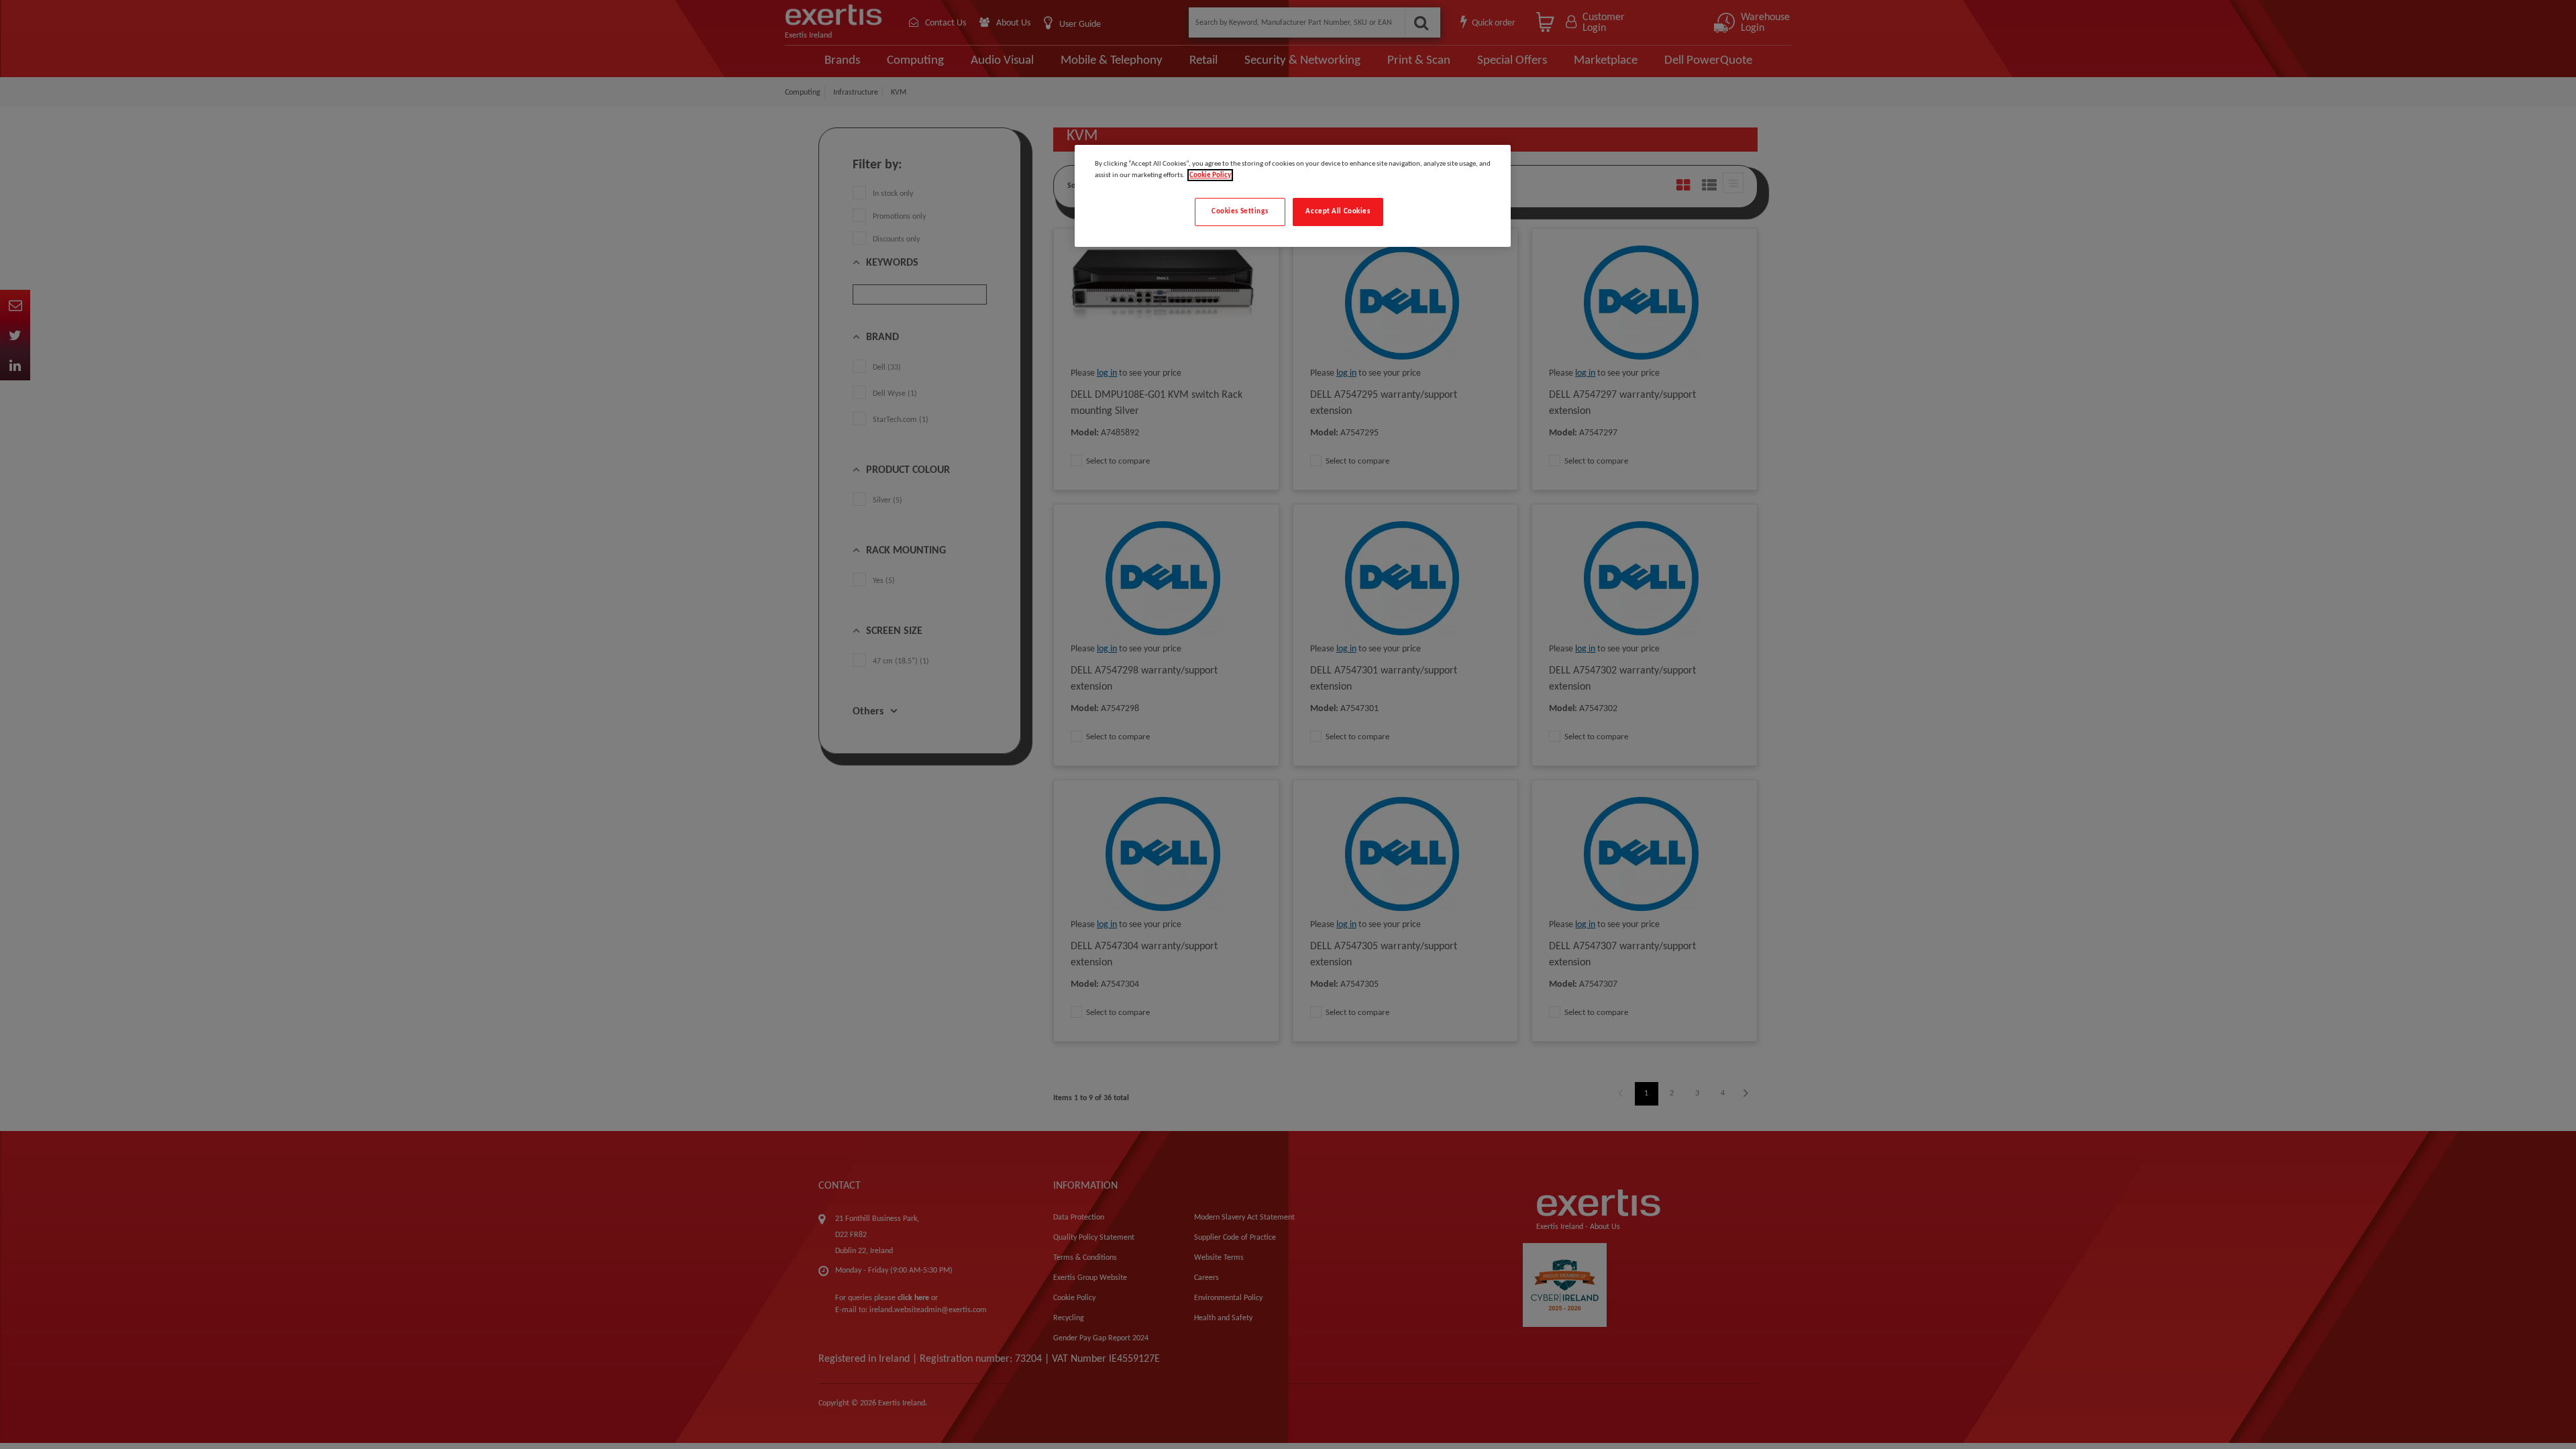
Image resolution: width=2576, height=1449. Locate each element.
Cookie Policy (1210, 175)
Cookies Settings (1240, 211)
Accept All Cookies (1338, 211)
